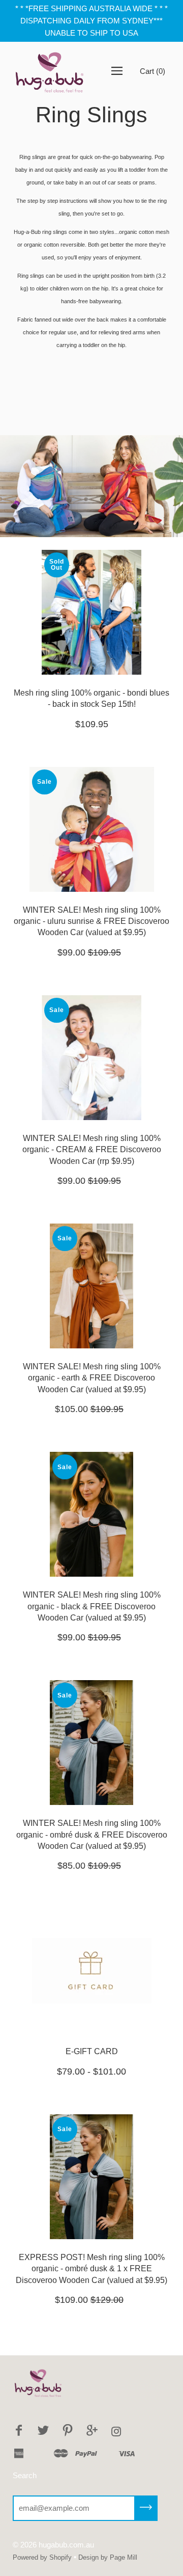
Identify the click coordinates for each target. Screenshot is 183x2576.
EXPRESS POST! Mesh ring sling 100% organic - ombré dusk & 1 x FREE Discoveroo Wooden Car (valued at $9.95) (91, 2269)
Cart (152, 71)
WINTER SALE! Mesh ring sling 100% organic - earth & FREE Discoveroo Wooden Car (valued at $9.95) (92, 1378)
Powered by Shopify (42, 2557)
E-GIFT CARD (92, 2051)
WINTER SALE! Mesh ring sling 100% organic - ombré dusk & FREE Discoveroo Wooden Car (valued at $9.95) (92, 1835)
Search (25, 2475)
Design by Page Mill (108, 2557)
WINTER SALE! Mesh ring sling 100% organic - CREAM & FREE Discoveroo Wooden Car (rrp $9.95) (92, 1150)
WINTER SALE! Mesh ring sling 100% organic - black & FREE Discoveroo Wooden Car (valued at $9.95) (92, 1606)
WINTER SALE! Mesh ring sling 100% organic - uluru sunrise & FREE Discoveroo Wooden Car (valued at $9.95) (91, 921)
